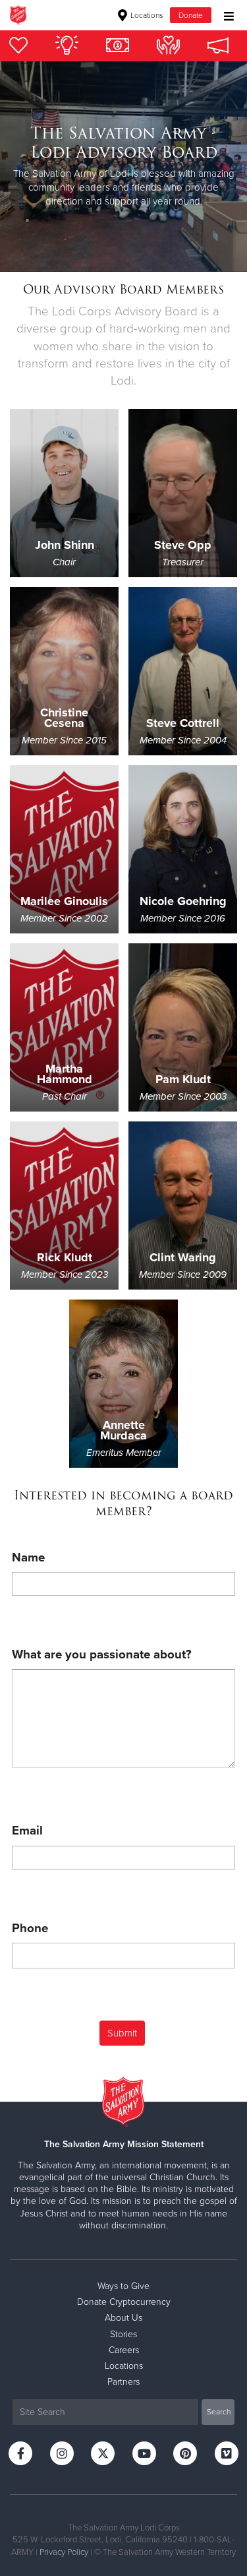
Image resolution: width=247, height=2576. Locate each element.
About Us (123, 2318)
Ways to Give (123, 2286)
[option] (123, 167)
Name (28, 1557)
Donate (191, 15)
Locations (146, 15)
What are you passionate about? (102, 1654)
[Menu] (226, 15)
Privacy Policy (64, 2552)
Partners (123, 2382)
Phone (30, 1928)
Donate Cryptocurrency (124, 2302)
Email (27, 1831)
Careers (124, 2350)
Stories (123, 2334)
